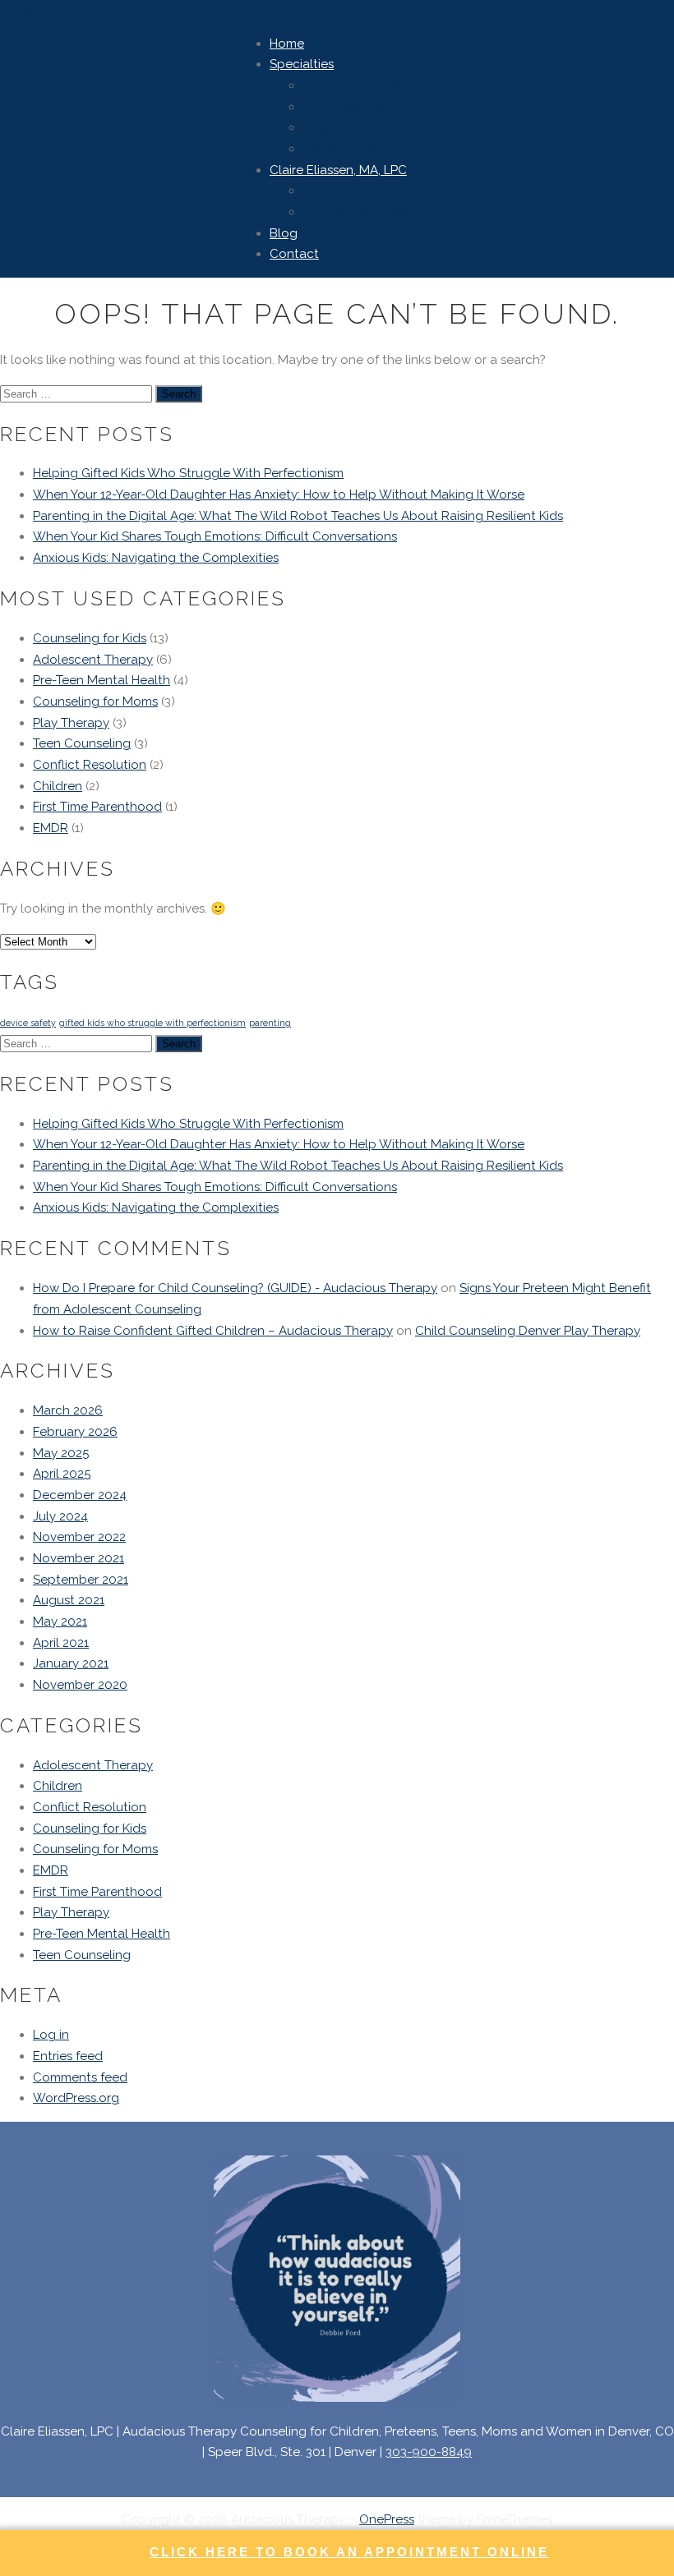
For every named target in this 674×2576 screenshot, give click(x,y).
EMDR (51, 828)
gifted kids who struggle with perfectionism (152, 1023)
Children (58, 786)
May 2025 (61, 1453)
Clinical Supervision (359, 212)
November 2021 (78, 1558)
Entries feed (68, 2056)
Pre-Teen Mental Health (102, 680)
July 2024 (60, 1516)
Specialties (302, 64)
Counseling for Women (370, 85)
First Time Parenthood (97, 807)
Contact (294, 254)
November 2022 (79, 1537)
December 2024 (80, 1495)
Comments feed (80, 2077)
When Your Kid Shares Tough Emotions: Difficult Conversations (215, 536)
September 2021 (81, 1580)
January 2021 (71, 1663)
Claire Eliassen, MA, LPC (338, 170)
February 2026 (75, 1432)
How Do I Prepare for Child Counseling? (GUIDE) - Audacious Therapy (235, 1288)
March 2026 (68, 1410)
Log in (51, 2035)
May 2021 (60, 1621)
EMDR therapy (345, 149)
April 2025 (62, 1474)
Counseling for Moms (95, 701)
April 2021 (61, 1643)
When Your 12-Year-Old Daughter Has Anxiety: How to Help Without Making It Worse (279, 494)
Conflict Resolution (90, 765)
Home (287, 44)
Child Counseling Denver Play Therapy (528, 1331)
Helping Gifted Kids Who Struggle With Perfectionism (188, 473)
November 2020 (80, 1685)
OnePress (387, 2519)
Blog (284, 233)
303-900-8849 (429, 2452)
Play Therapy (71, 723)
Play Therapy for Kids (364, 127)
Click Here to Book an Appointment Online (349, 2552)
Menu (16, 10)
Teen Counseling (82, 743)
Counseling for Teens (364, 107)
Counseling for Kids (90, 638)
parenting (270, 1023)
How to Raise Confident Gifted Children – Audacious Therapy (213, 1331)
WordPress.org (76, 2098)
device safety (28, 1023)
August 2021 (69, 1600)
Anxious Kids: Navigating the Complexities (156, 558)
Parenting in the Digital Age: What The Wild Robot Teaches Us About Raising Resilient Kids (298, 516)
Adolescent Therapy (93, 660)
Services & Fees (348, 191)
